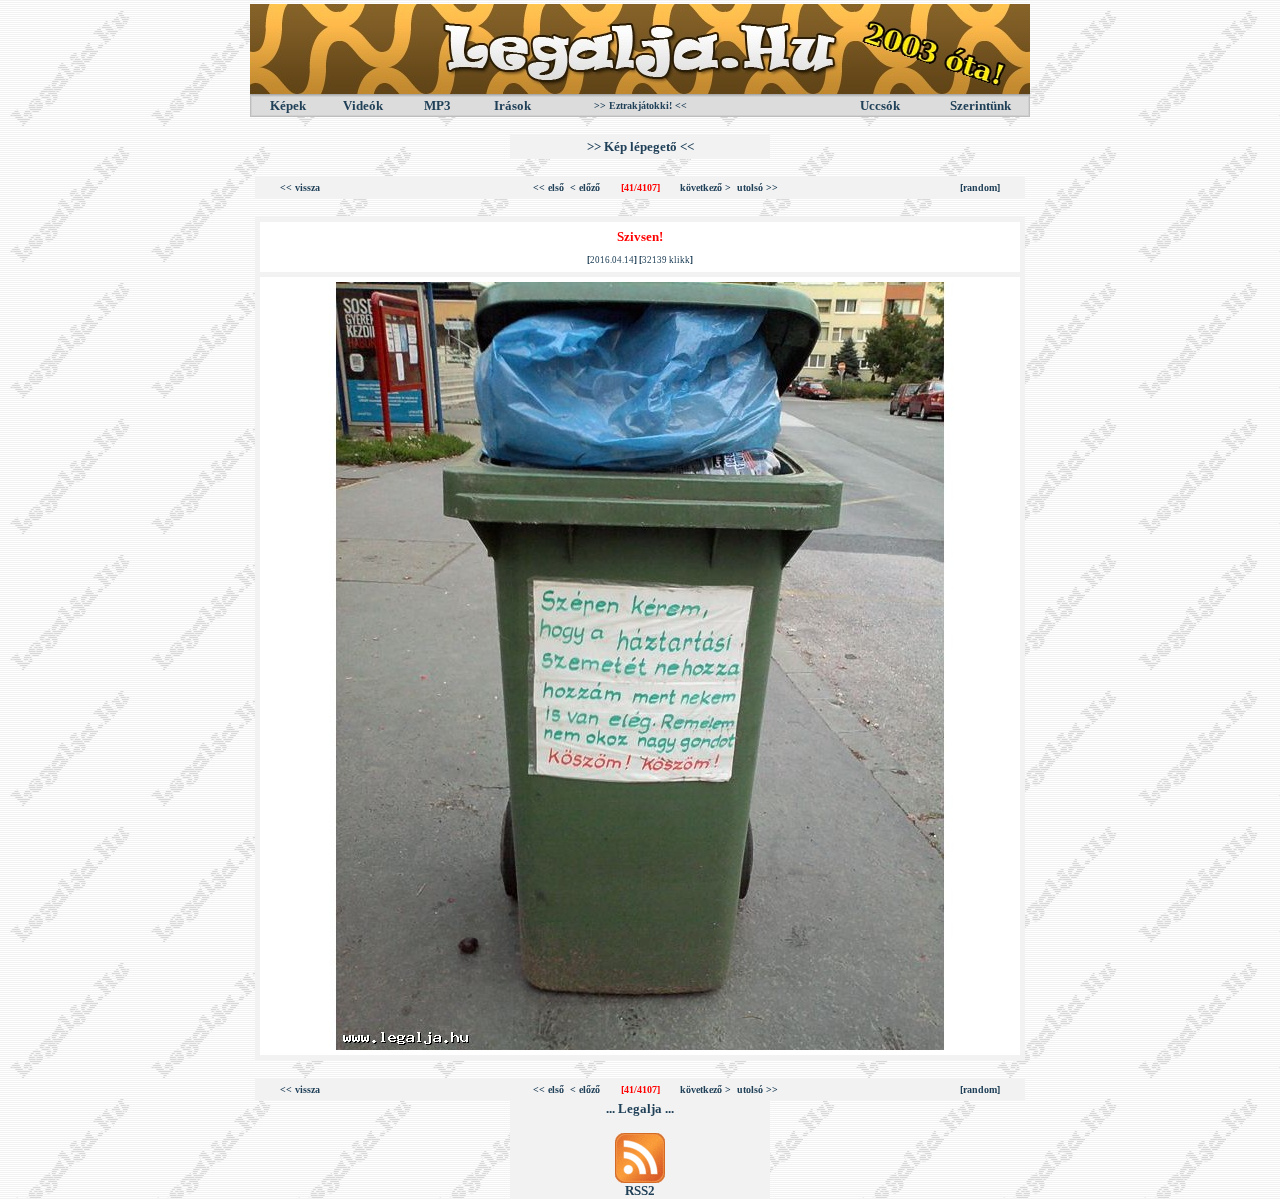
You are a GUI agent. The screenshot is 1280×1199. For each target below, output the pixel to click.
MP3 (437, 105)
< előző (585, 187)
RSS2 (640, 1190)
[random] (980, 187)
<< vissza (300, 187)
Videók (363, 105)
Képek (288, 105)
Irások (512, 105)
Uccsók (880, 105)
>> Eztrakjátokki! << (640, 105)
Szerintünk (980, 105)
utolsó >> (757, 187)
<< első (548, 187)
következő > (705, 187)
